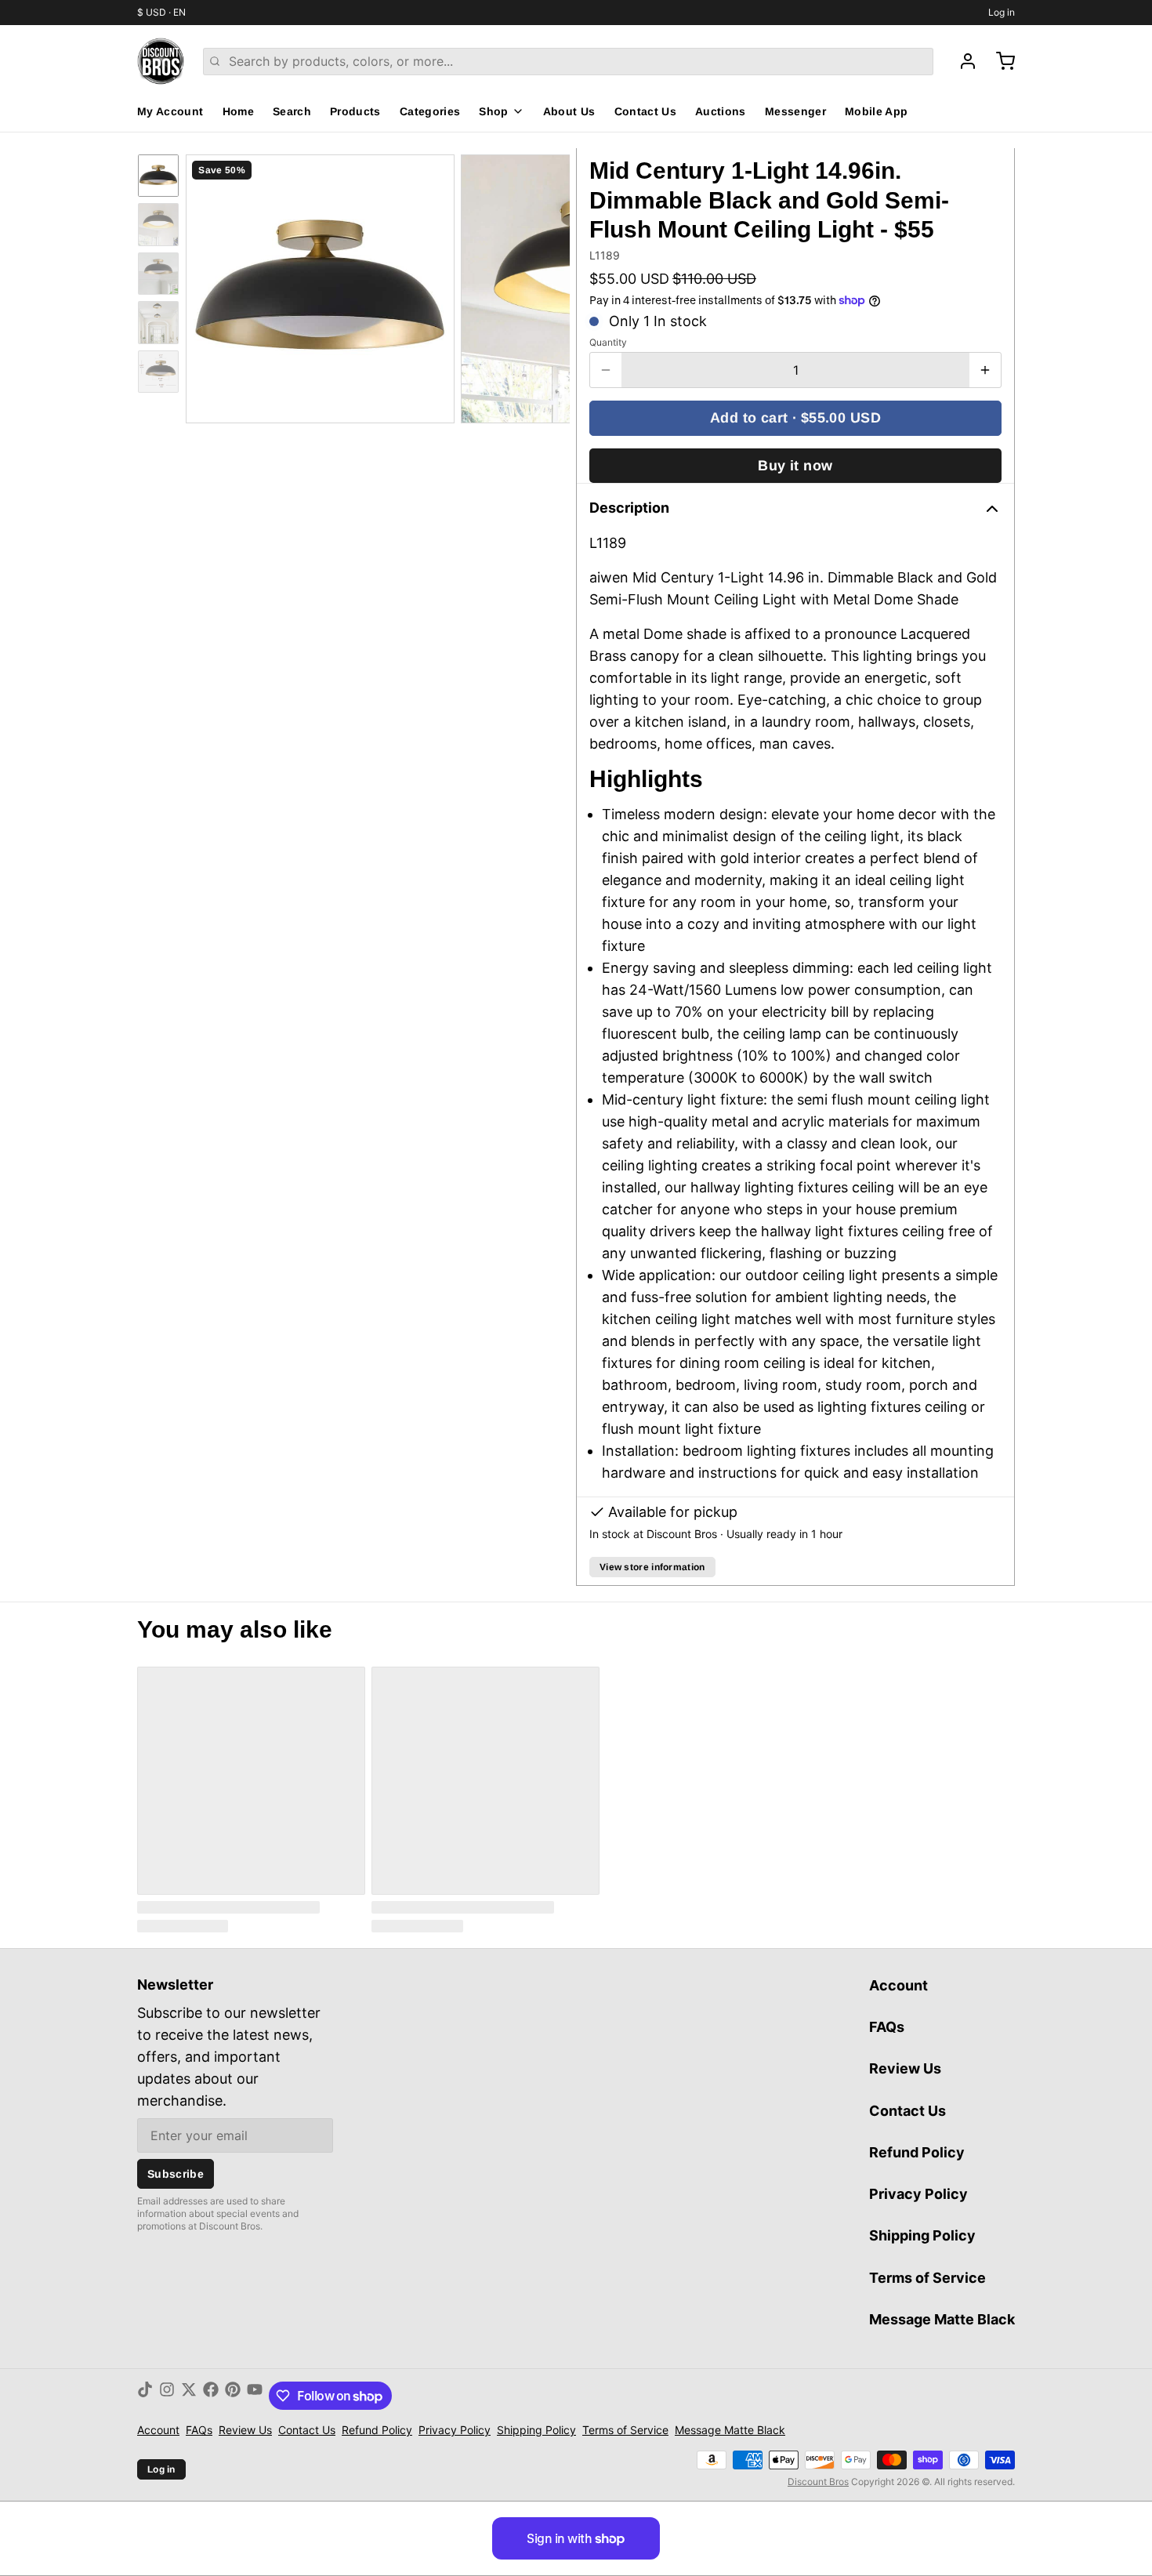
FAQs (887, 2027)
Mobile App (877, 111)
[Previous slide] (210, 286)
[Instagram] (167, 2396)
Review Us (905, 2068)
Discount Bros (818, 2482)
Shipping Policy (922, 2235)
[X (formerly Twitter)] (189, 2396)
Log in (1002, 12)
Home (238, 111)
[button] (795, 418)
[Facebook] (211, 2396)
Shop (493, 111)
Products (355, 111)
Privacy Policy (918, 2194)
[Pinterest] (233, 2396)
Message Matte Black (942, 2319)
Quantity (608, 342)
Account (898, 1985)
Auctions (721, 111)
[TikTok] (145, 2396)
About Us (569, 111)
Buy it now (795, 466)
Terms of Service (927, 2278)
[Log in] (962, 61)
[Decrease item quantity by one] (606, 370)
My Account (170, 111)
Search (292, 111)
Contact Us (646, 111)
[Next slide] (545, 286)
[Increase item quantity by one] (985, 370)
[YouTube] (255, 2396)
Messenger (795, 111)
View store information (652, 1567)
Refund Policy (917, 2152)
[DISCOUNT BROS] (161, 61)
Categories (430, 111)
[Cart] (999, 61)
